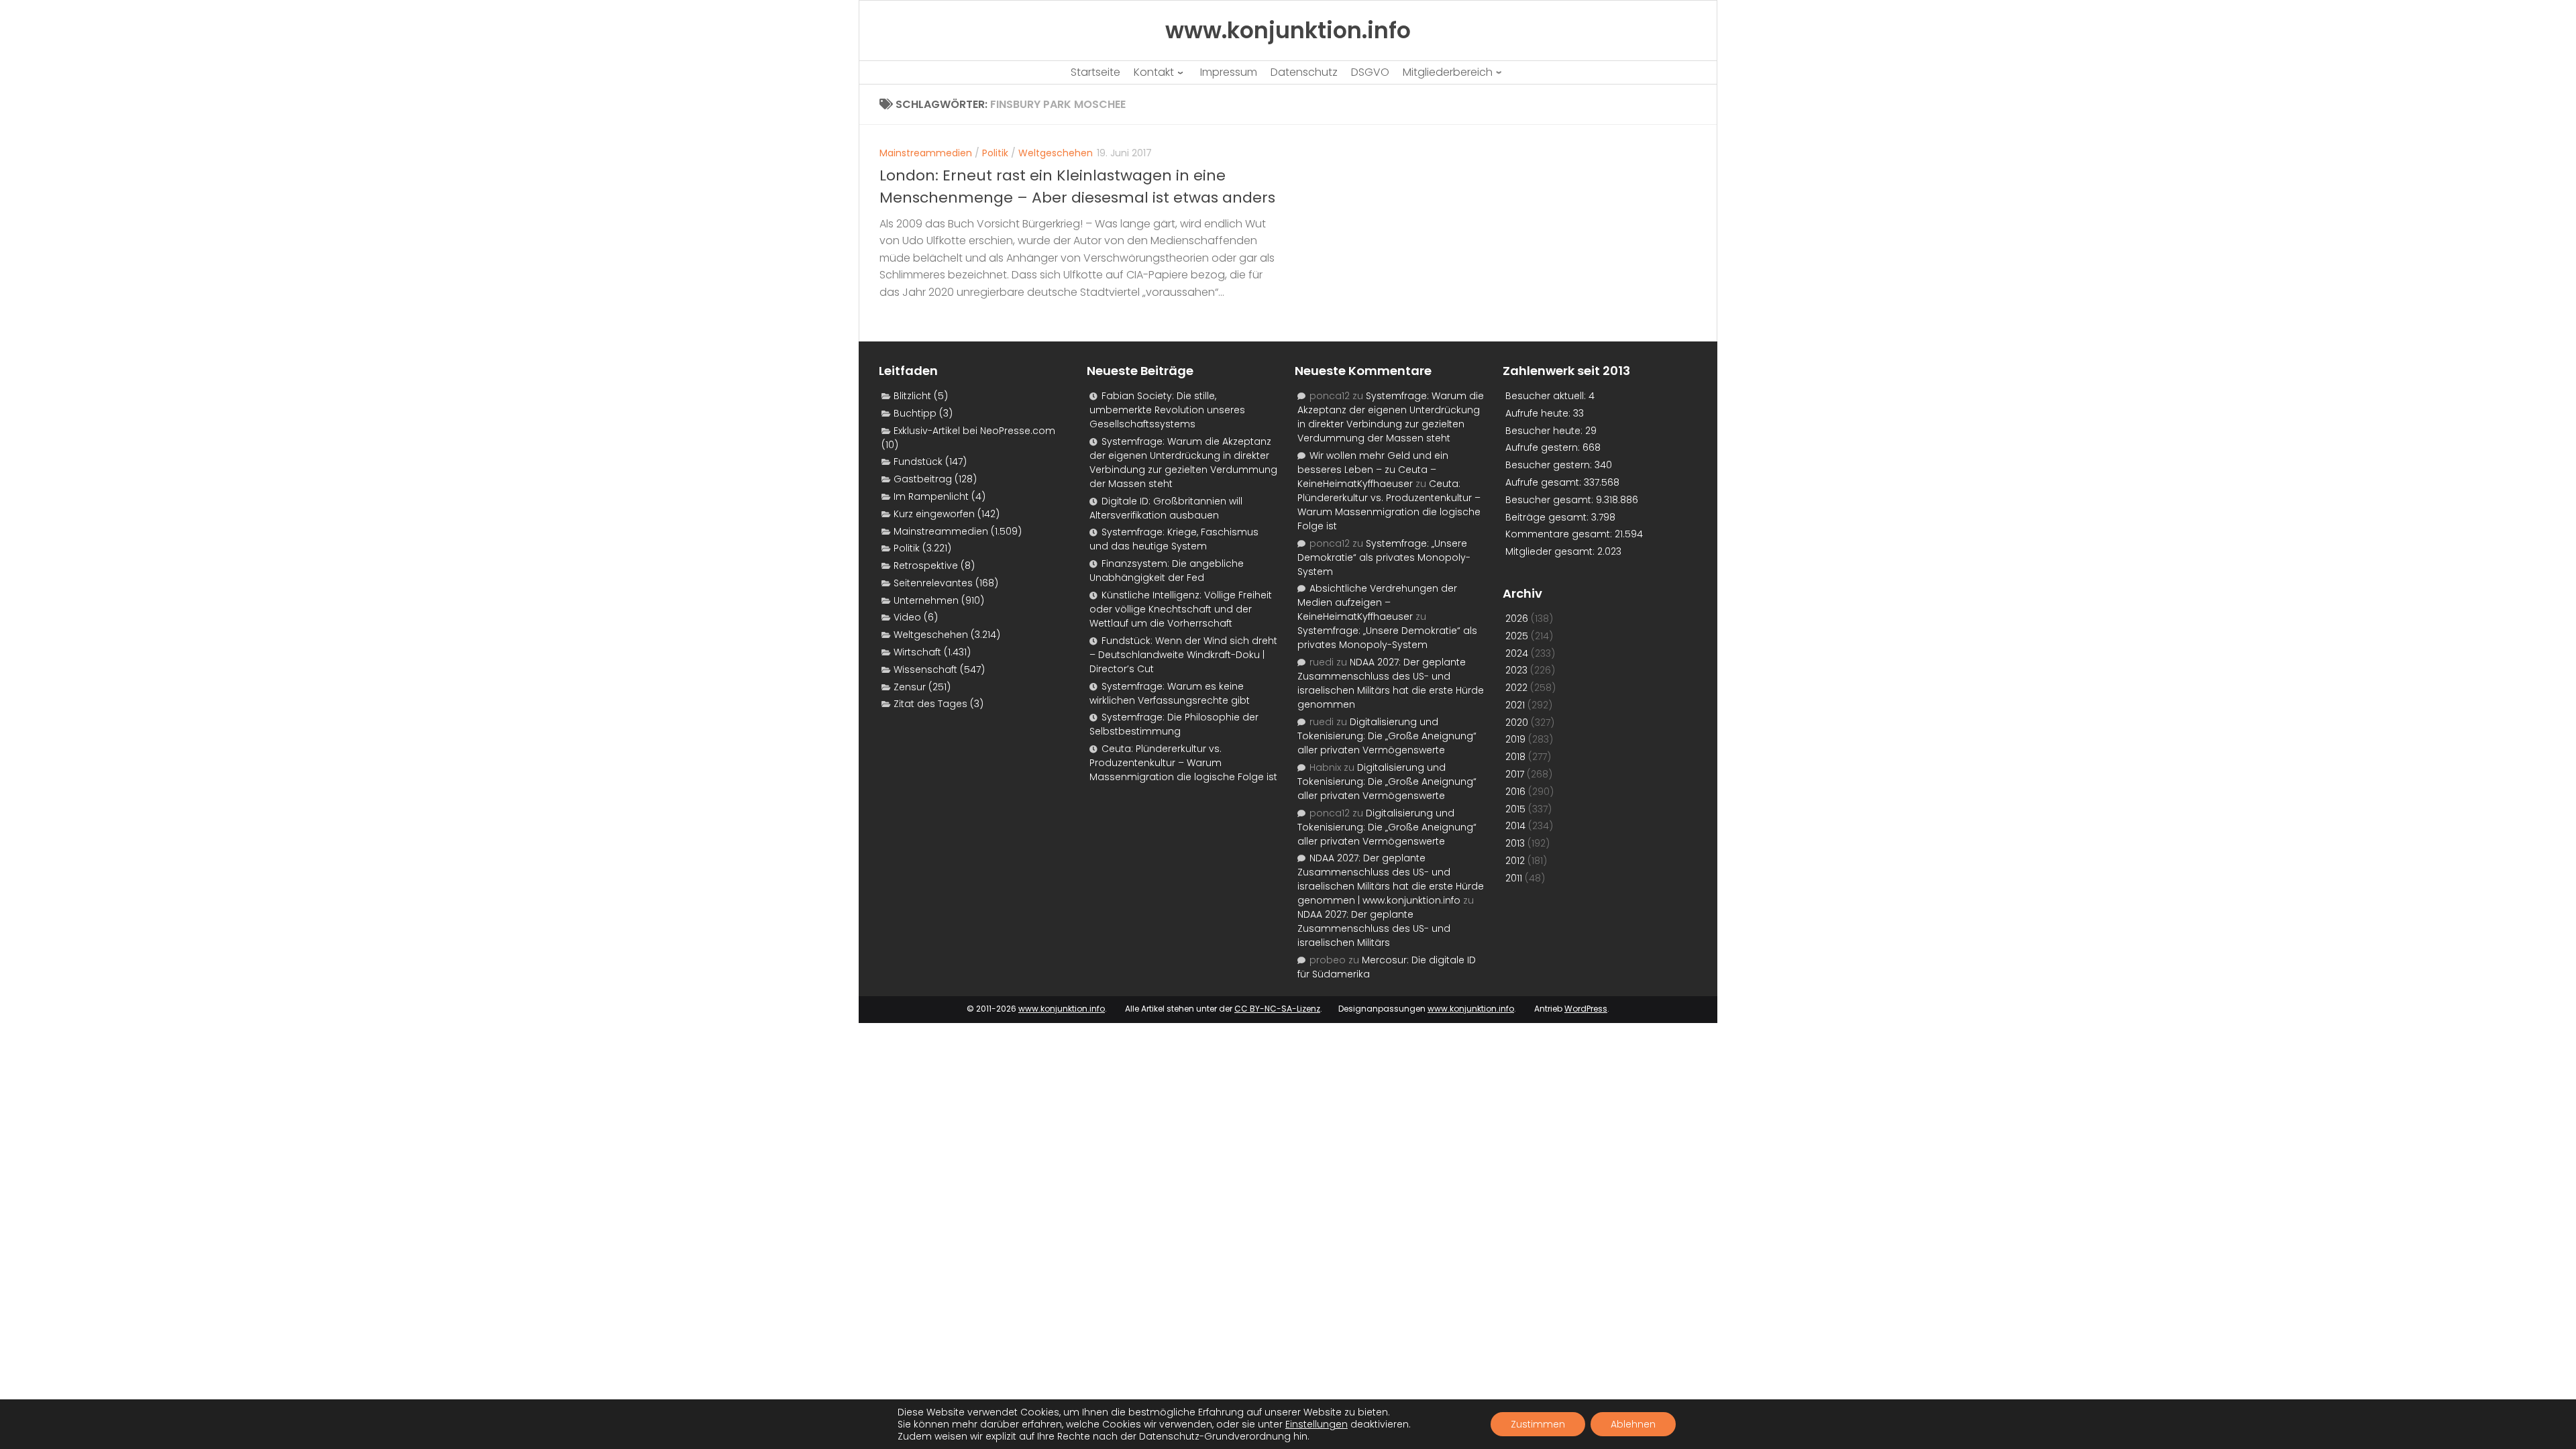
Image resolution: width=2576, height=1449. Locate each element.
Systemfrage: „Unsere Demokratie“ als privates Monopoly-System (1384, 557)
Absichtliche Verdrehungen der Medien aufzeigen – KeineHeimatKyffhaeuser (1377, 602)
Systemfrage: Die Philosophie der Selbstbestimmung (1174, 724)
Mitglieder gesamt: (1551, 551)
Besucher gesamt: (1551, 500)
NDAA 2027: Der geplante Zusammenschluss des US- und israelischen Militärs (1374, 928)
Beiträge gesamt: (1548, 517)
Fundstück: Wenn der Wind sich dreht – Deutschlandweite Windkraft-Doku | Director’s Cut (1183, 655)
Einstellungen (1317, 1424)
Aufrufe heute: (1539, 413)
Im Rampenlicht (931, 496)
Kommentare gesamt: (1560, 534)
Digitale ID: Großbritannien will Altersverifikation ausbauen (1166, 508)
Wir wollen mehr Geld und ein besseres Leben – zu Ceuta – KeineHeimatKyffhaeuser (1373, 470)
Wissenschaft (925, 669)
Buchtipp (915, 413)
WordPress (1586, 1009)
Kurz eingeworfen (934, 514)
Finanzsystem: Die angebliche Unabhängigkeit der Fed (1167, 571)
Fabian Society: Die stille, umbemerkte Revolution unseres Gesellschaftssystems (1167, 410)
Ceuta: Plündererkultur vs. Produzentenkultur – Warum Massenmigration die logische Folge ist (1183, 763)
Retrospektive (926, 566)
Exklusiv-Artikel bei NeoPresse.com (974, 431)
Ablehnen (1633, 1424)
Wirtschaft (917, 652)
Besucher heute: (1545, 431)
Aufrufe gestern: (1544, 447)
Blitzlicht (912, 396)
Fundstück (918, 462)
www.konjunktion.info (1062, 1009)
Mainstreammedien (926, 153)
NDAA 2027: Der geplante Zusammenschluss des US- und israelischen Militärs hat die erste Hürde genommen (1391, 683)
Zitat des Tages (930, 704)
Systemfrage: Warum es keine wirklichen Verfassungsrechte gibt (1170, 693)
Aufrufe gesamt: (1545, 482)
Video (907, 617)
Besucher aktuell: (1547, 396)
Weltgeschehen (1056, 153)
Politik (995, 153)
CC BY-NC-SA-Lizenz (1277, 1009)
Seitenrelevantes (933, 583)
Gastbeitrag (923, 479)
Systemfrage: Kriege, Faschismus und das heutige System (1174, 539)
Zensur (910, 687)
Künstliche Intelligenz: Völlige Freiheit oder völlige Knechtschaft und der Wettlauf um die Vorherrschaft (1181, 609)
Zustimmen (1538, 1424)
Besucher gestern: (1550, 465)
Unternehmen (926, 600)
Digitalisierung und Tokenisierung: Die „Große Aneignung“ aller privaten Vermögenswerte (1387, 736)
